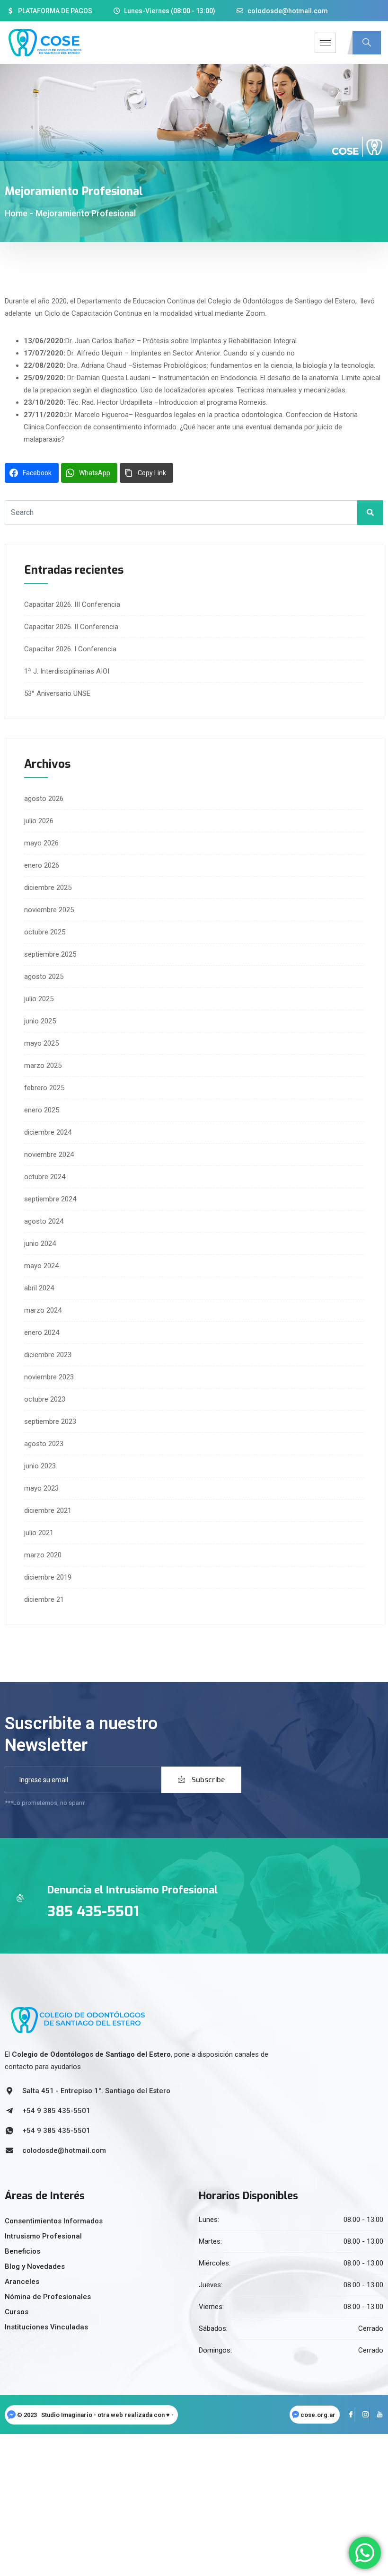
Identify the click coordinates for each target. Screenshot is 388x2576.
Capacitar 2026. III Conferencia (72, 604)
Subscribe (207, 1780)
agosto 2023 (44, 1444)
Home (16, 213)
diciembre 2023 (48, 1355)
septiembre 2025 (50, 954)
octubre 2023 (45, 1399)
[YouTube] (376, 2415)
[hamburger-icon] (325, 43)
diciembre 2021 (48, 1510)
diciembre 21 (44, 1599)
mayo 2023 (41, 1488)
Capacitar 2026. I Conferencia (70, 649)
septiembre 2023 (50, 1421)
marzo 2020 (43, 1555)
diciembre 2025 (48, 888)
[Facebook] (348, 2415)
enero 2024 (42, 1332)
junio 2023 (40, 1466)
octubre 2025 (45, 932)
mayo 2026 (41, 843)
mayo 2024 (41, 1266)
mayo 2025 (41, 1043)
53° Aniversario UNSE (57, 693)
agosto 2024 (44, 1221)
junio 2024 (40, 1244)
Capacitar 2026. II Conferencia (71, 627)
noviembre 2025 (49, 910)
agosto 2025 (44, 977)
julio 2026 (39, 821)
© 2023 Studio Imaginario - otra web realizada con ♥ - (96, 2415)
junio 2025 (40, 1021)
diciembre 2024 (48, 1132)
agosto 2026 (44, 799)
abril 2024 (39, 1288)
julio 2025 (39, 999)
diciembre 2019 (48, 1577)
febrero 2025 (44, 1088)
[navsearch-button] (367, 43)
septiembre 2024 (50, 1199)
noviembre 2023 (49, 1377)
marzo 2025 (43, 1066)
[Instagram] (362, 2415)
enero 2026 (42, 865)
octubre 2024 (45, 1177)
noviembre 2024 (49, 1155)
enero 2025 (42, 1110)
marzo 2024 (43, 1310)
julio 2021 (39, 1533)
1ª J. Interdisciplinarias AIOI (67, 671)
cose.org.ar (318, 2415)
